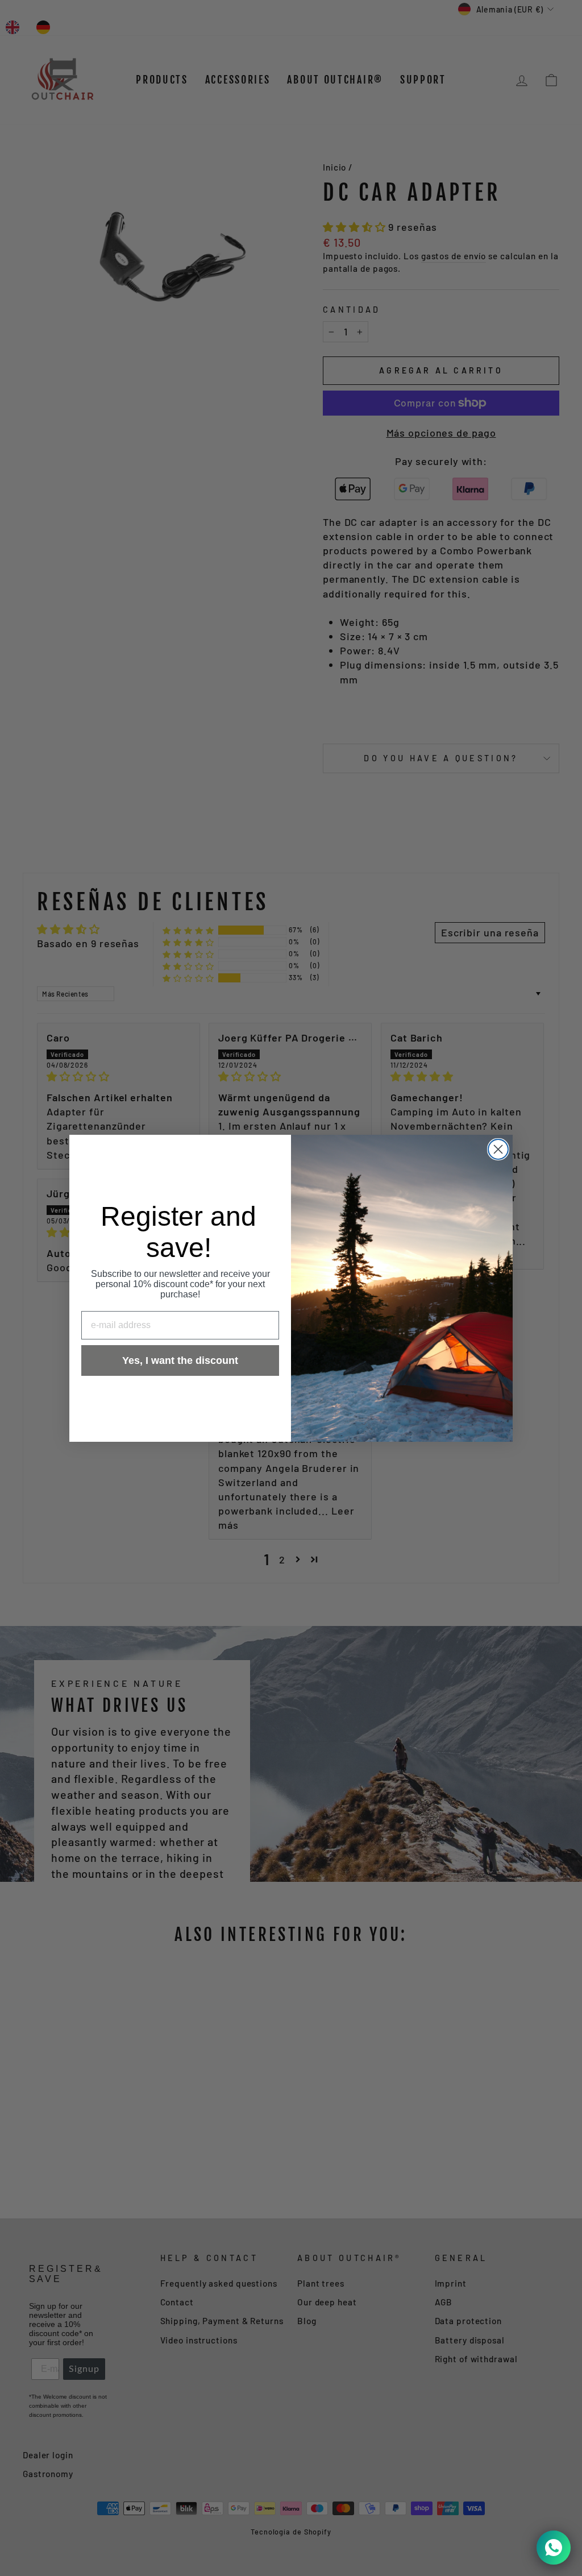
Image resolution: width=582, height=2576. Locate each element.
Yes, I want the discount (180, 1360)
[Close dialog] (498, 1149)
